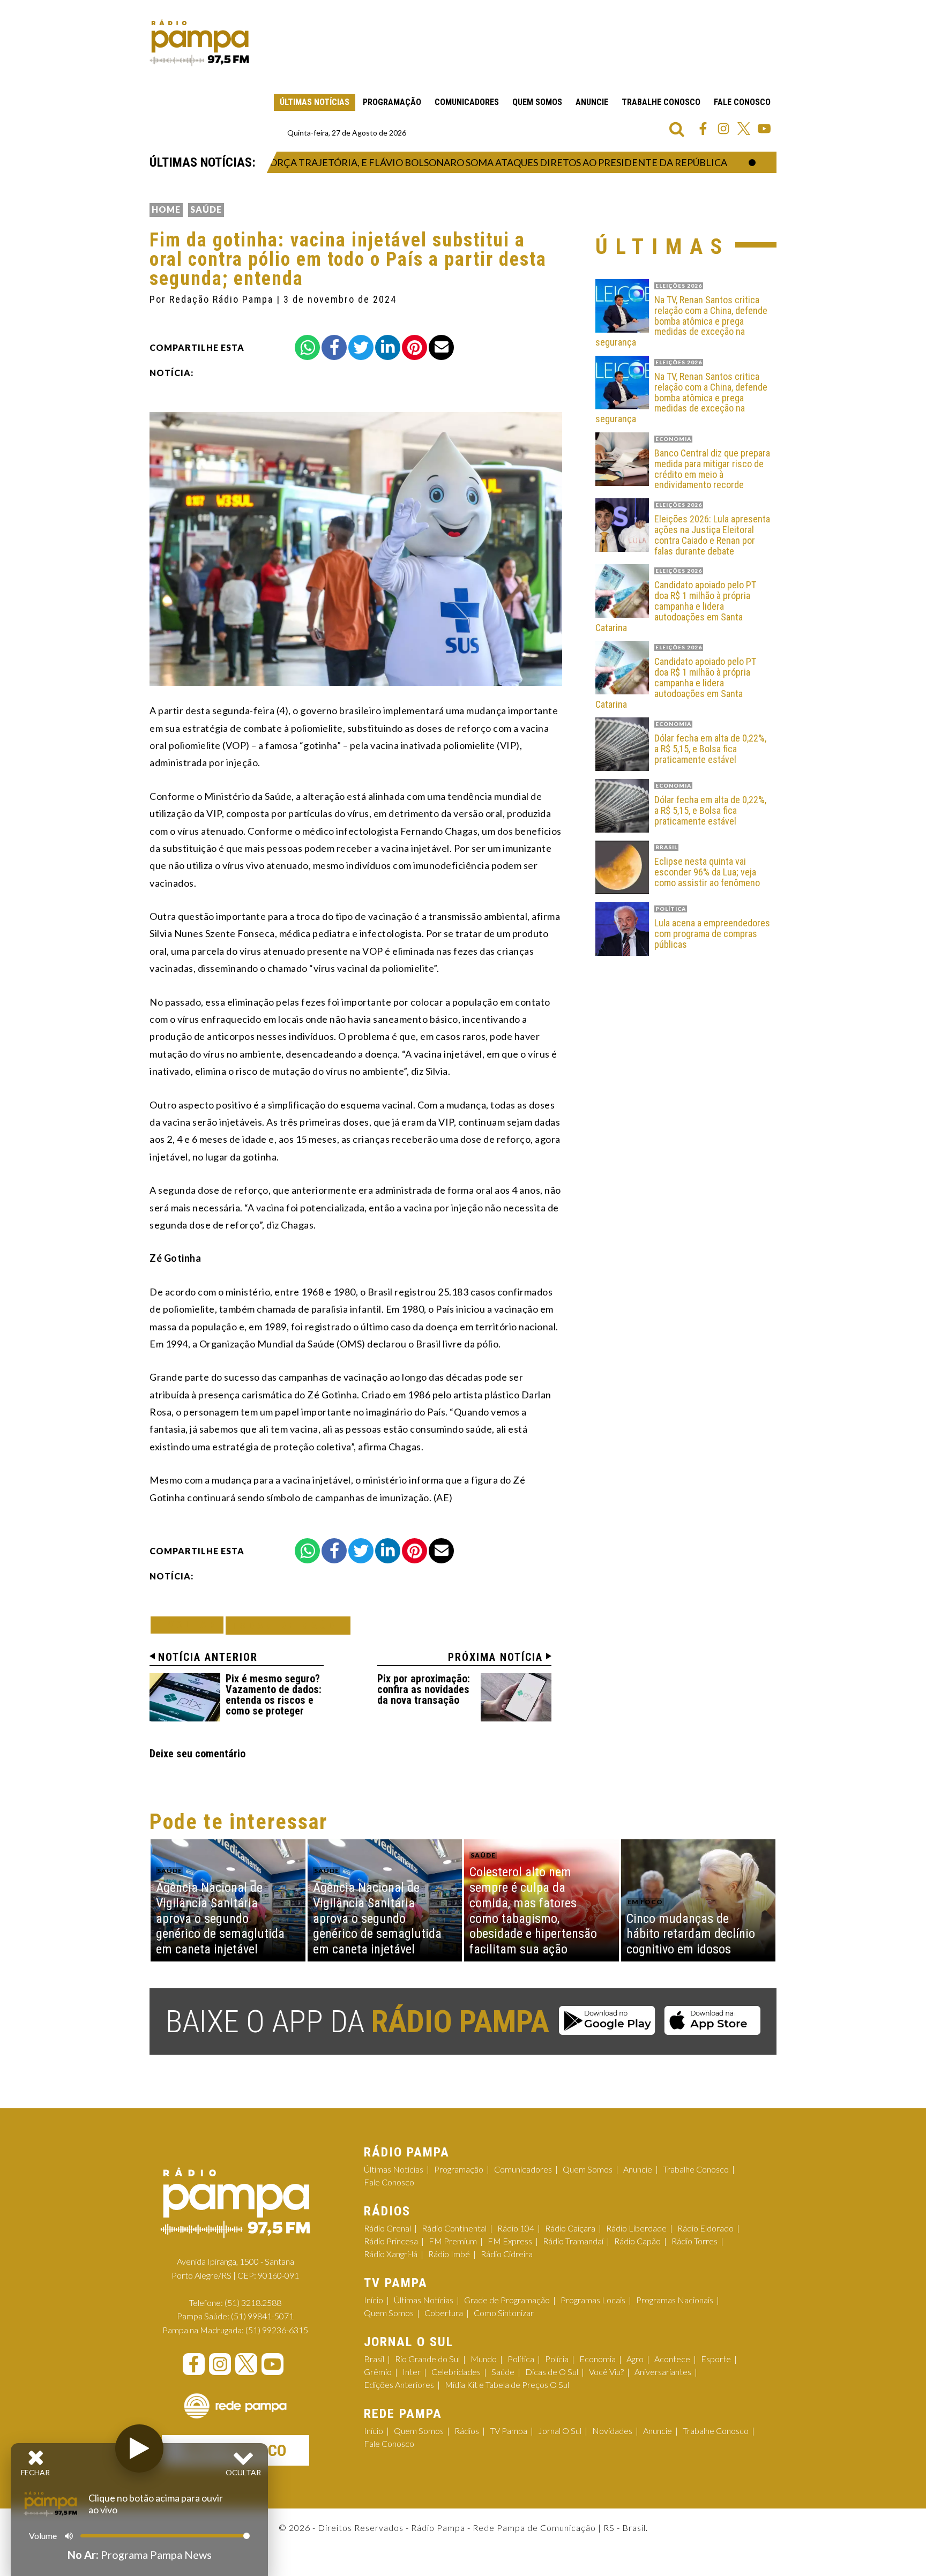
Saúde (206, 209)
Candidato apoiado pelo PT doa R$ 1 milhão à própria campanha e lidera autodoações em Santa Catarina (676, 606)
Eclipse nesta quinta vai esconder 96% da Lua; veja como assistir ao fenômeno (707, 872)
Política (521, 2359)
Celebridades (456, 2372)
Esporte (716, 2359)
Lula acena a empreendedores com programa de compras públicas (712, 934)
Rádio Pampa (199, 43)
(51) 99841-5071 (262, 2316)
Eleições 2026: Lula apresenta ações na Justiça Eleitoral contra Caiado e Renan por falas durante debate (712, 535)
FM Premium (453, 2241)
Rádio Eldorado (705, 2228)
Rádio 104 (516, 2228)
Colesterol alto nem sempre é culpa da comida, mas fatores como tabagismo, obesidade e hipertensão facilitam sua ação (533, 1911)
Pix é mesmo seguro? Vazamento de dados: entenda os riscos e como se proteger (274, 1695)
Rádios (467, 2431)
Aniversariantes (663, 2372)
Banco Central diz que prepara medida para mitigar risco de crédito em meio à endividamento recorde (712, 469)
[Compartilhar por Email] (441, 347)
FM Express (510, 2241)
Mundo (484, 2359)
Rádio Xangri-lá (391, 2254)
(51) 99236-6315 (277, 2330)
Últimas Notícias (315, 102)
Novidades (612, 2431)
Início (374, 2300)
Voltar (190, 1625)
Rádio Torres (694, 2241)
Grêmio (378, 2372)
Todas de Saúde (288, 1625)
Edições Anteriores (399, 2384)
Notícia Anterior (208, 1657)
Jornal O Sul (560, 2431)
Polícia (557, 2359)
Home (166, 209)
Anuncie (592, 102)
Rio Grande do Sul (427, 2359)
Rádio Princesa (391, 2241)
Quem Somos (537, 102)
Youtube (764, 129)
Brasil (374, 2359)
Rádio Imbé (449, 2254)
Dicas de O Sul (552, 2372)
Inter (412, 2372)
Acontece (672, 2359)
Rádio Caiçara (570, 2228)
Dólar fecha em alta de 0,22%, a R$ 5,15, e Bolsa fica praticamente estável (710, 749)
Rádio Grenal (387, 2228)
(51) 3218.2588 (253, 2302)
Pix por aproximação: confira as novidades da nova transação (424, 1689)
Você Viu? (606, 2372)
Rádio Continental (454, 2228)
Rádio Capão (637, 2241)
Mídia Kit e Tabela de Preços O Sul (507, 2384)
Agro (635, 2359)
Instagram (723, 129)
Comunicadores (467, 102)
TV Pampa (509, 2431)
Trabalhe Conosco (661, 102)
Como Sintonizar (504, 2313)
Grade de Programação (507, 2300)
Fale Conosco (742, 102)
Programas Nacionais (675, 2300)
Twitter (744, 129)
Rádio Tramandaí (573, 2241)
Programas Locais (593, 2300)
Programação (392, 102)
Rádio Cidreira (507, 2254)
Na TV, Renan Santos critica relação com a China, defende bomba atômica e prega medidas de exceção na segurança (681, 321)
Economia (598, 2359)
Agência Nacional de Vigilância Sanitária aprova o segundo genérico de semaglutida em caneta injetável (220, 1918)
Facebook (703, 129)
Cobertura (444, 2313)
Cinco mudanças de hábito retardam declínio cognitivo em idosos (691, 1934)
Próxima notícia (495, 1657)
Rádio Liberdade (636, 2228)
